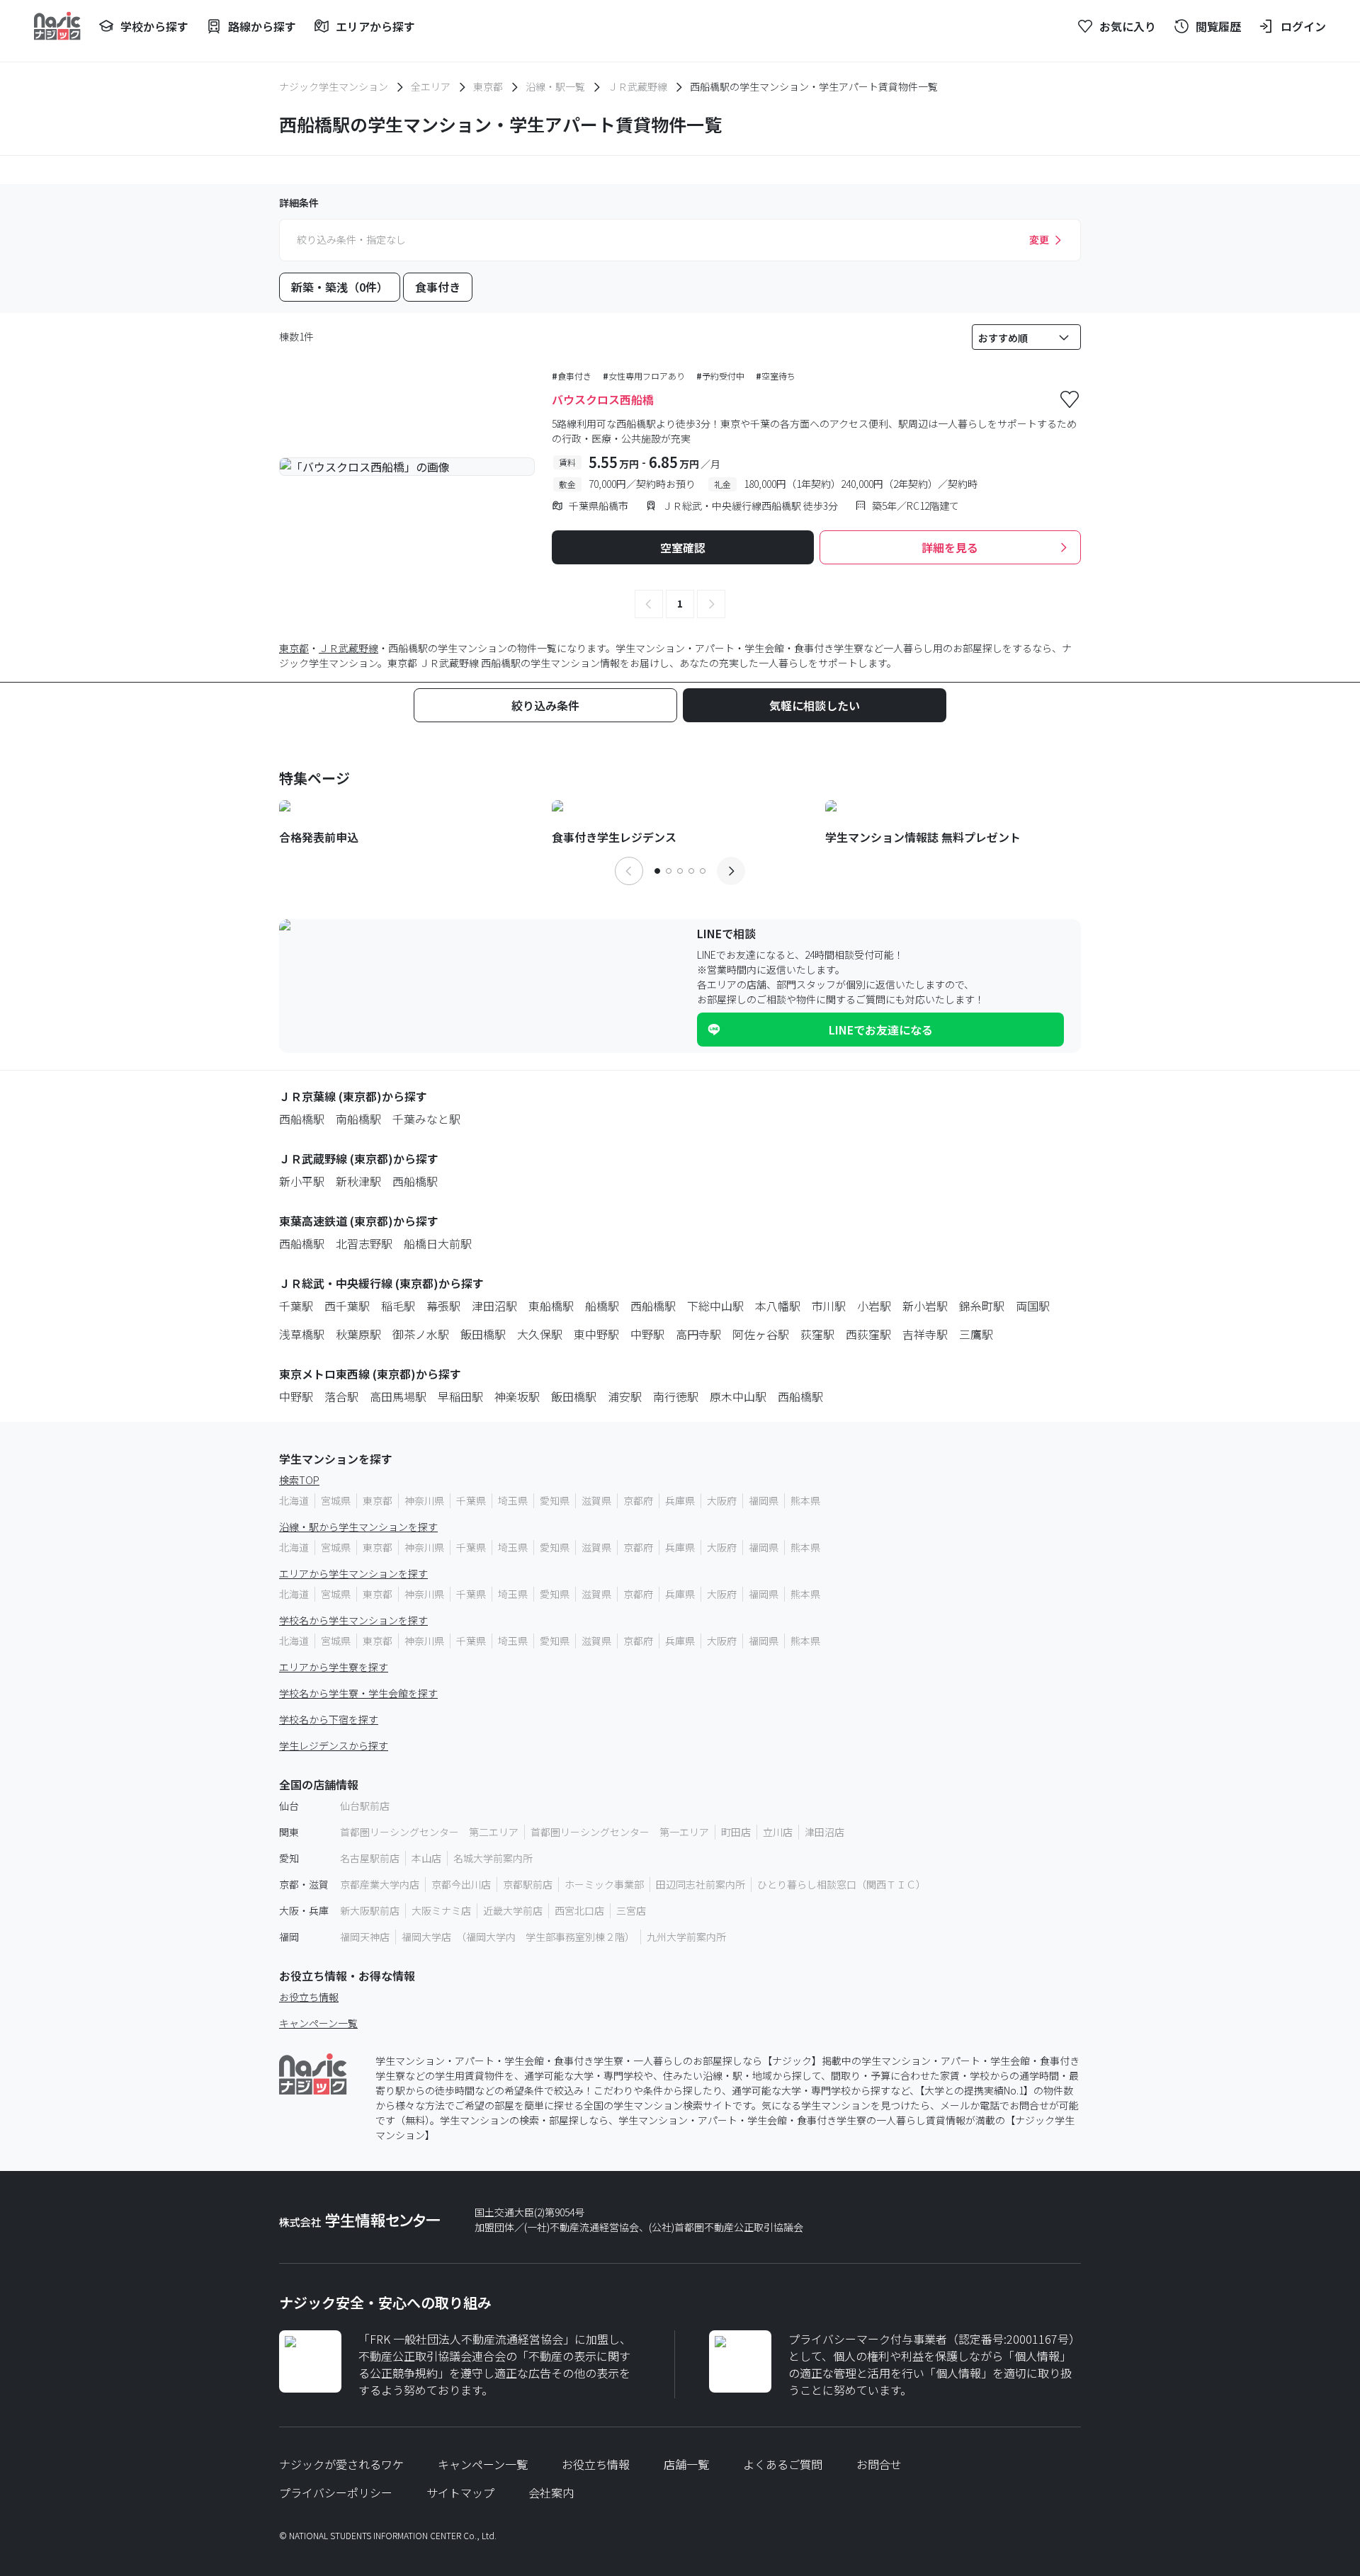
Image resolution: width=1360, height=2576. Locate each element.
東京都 (488, 86)
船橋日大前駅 (438, 1243)
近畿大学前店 (513, 1910)
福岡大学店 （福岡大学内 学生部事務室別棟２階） (518, 1937)
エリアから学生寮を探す (334, 1667)
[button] (649, 604)
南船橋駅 (358, 1119)
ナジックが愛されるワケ (341, 2464)
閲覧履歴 (1218, 26)
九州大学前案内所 (686, 1937)
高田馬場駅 (398, 1396)
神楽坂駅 (517, 1396)
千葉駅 (296, 1306)
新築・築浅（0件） (340, 287)
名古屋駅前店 (370, 1858)
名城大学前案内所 (493, 1858)
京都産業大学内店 (380, 1884)
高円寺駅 (698, 1334)
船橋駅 (602, 1306)
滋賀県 (596, 1500)
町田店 (736, 1832)
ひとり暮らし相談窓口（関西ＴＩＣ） (841, 1884)
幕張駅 (443, 1306)
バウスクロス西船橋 (603, 399)
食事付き (438, 287)
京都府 (638, 1500)
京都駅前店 (528, 1884)
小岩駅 (874, 1306)
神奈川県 (424, 1500)
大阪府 (722, 1500)
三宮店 (631, 1910)
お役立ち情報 (309, 1997)
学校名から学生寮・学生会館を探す (358, 1693)
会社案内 (551, 2492)
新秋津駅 (358, 1181)
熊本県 (805, 1500)
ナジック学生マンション (334, 86)
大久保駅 (540, 1334)
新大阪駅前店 (370, 1910)
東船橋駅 (551, 1306)
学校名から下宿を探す (329, 1719)
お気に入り (1128, 26)
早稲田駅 (460, 1396)
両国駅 (1033, 1306)
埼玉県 (513, 1500)
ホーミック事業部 (604, 1884)
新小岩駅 (925, 1306)
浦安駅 (625, 1396)
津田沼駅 (494, 1306)
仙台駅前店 (365, 1806)
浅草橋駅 (302, 1334)
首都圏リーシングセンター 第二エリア (429, 1832)
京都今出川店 (461, 1884)
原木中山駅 (738, 1396)
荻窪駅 (817, 1334)
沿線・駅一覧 (555, 86)
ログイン (1303, 26)
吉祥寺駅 (925, 1334)
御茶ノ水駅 (421, 1334)
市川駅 (829, 1306)
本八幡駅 (778, 1306)
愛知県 (555, 1500)
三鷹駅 (976, 1334)
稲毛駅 (398, 1306)
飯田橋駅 (483, 1334)
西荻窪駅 (868, 1334)
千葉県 (471, 1500)
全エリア (431, 86)
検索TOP (299, 1480)
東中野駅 (596, 1334)
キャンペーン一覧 (318, 2023)
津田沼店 (824, 1832)
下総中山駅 (715, 1306)
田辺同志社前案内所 (701, 1884)
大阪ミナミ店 (441, 1910)
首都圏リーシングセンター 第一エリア (620, 1832)
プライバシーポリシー (336, 2492)
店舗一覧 (686, 2464)
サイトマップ (460, 2492)
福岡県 (764, 1500)
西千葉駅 (347, 1306)
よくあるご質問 (783, 2464)
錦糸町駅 (982, 1306)
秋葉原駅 (358, 1334)
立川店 (778, 1832)
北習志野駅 (364, 1243)
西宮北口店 (579, 1910)
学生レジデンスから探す (334, 1745)
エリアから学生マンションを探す (353, 1573)
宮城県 (336, 1500)
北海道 (294, 1500)
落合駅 (341, 1396)
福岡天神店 (365, 1937)
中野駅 (647, 1334)
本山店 (426, 1858)
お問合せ (879, 2464)
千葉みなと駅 (426, 1119)
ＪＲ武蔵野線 (637, 86)
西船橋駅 (302, 1119)
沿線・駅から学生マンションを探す (358, 1527)
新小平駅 (302, 1181)
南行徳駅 (676, 1396)
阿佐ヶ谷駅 (761, 1334)
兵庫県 (680, 1500)
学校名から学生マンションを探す (353, 1620)
